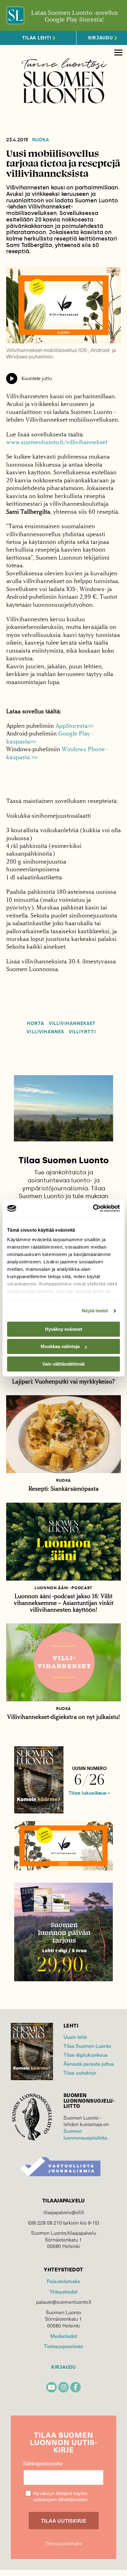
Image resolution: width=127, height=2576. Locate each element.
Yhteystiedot (63, 2292)
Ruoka (41, 140)
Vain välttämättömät (63, 1364)
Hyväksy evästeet (64, 1329)
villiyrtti (82, 1032)
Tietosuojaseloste (63, 2346)
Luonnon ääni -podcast (63, 1588)
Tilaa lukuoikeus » (89, 1793)
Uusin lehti (75, 2037)
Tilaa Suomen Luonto (87, 2046)
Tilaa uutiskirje (80, 2073)
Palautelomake (63, 2281)
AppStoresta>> (75, 726)
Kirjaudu (63, 2367)
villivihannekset (72, 1024)
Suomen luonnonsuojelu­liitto (85, 2134)
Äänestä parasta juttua (89, 2064)
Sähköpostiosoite (43, 2464)
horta (35, 1024)
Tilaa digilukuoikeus (86, 2055)
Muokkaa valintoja (60, 1346)
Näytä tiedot (95, 1311)
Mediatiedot (64, 2336)
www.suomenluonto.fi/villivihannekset (57, 442)
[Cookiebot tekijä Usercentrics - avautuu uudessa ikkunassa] (93, 1208)
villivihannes (45, 1032)
